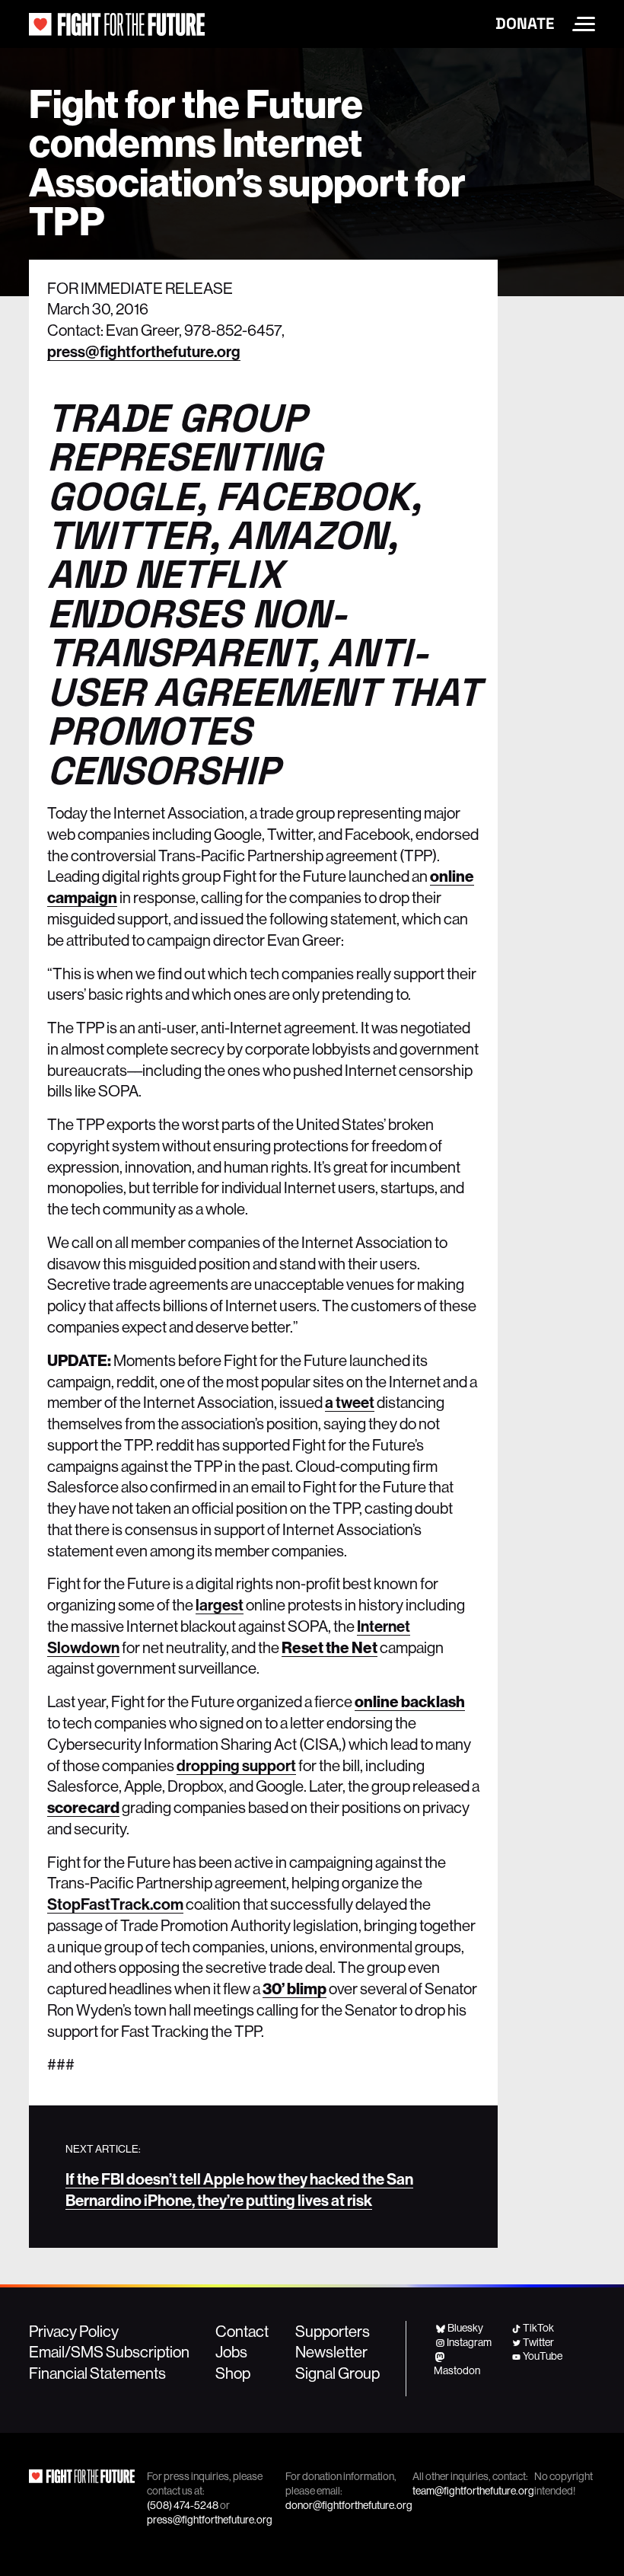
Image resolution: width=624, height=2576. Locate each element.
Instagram (469, 2342)
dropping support (236, 1765)
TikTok (538, 2328)
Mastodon (457, 2370)
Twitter (538, 2342)
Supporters (333, 2331)
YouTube (543, 2356)
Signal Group (337, 2373)
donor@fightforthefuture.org (349, 2505)
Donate (525, 24)
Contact (242, 2331)
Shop (233, 2373)
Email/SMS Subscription (109, 2351)
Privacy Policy (74, 2331)
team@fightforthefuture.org (473, 2491)
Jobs (231, 2351)
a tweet (350, 1402)
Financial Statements (97, 2373)
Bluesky (465, 2328)
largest (220, 1604)
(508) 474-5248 (183, 2505)
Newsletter (331, 2351)
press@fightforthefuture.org (144, 351)
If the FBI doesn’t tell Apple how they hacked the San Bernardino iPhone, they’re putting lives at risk (239, 2189)
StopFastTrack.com (115, 1904)
